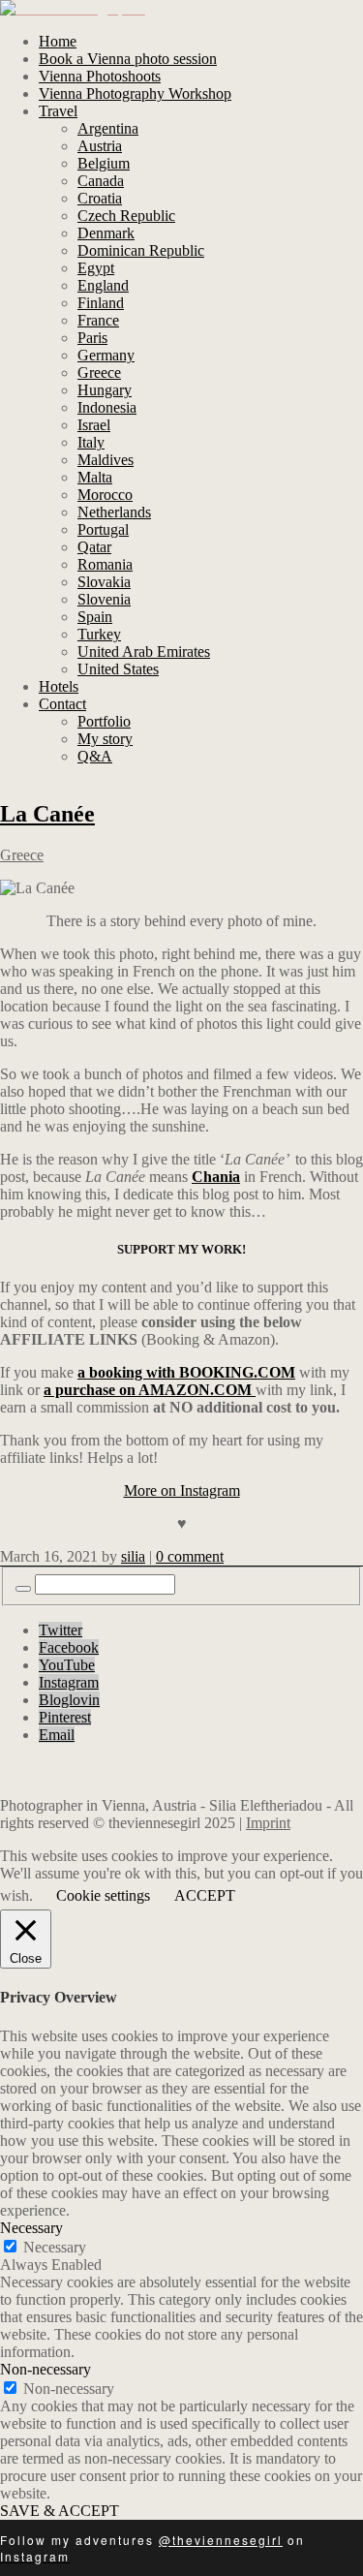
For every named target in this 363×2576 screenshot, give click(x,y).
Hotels (59, 686)
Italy (91, 442)
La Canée (47, 814)
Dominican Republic (141, 250)
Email (57, 1735)
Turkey (99, 634)
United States (118, 669)
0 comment (190, 1556)
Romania (105, 564)
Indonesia (107, 407)
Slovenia (104, 599)
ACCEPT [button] (205, 1895)
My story (105, 739)
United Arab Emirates (144, 652)
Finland (101, 303)
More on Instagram (182, 1490)
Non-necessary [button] (45, 2369)
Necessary (55, 2247)
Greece (99, 372)
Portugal (103, 529)
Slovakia (104, 582)
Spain (95, 617)
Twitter (60, 1630)
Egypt (96, 268)
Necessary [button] (31, 2228)
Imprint (268, 1823)
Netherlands (114, 512)
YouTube (67, 1665)
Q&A (95, 756)
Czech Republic (126, 216)
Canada (101, 181)
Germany (106, 355)
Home (58, 41)
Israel (94, 425)
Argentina (108, 128)
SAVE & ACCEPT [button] (60, 2511)
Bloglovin (69, 1700)
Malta (95, 477)
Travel (58, 111)
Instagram (69, 1682)
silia (133, 1556)
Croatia (100, 198)
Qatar (94, 547)
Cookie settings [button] (103, 1895)
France (98, 320)
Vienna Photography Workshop (135, 93)
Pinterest (65, 1717)
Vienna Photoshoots (100, 76)
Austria (100, 146)
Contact (62, 704)
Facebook (69, 1647)
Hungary (105, 390)
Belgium (104, 163)
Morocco (105, 495)
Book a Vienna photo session (128, 59)
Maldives (106, 460)
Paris (92, 338)
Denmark (106, 233)
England (103, 285)
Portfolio (104, 721)
